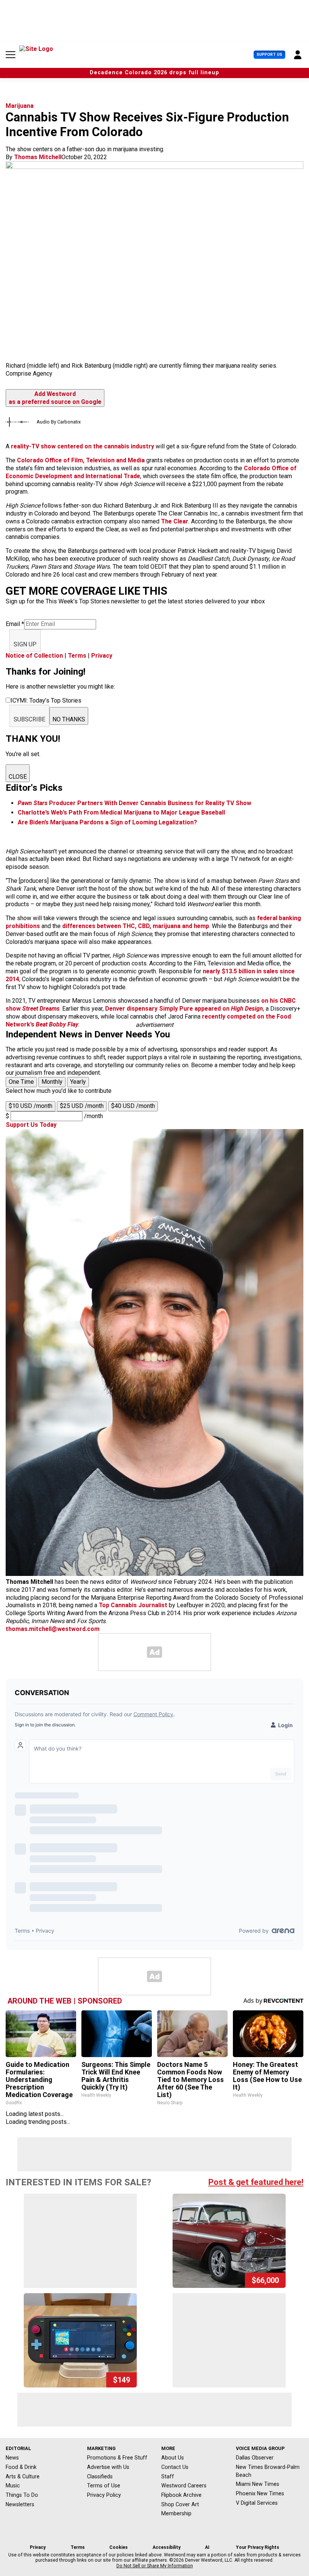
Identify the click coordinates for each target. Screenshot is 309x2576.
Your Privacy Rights (258, 2547)
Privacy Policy (104, 2495)
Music (13, 2485)
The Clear (175, 521)
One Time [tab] (21, 1082)
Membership (176, 2513)
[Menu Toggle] (11, 55)
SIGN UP (25, 644)
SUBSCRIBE (29, 719)
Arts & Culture (23, 2476)
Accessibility (167, 2547)
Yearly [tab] (78, 1082)
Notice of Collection (34, 656)
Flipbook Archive (181, 2495)
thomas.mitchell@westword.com (53, 1629)
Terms (77, 656)
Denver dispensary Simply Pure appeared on (184, 1009)
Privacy (102, 656)
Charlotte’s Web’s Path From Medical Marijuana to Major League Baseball (121, 812)
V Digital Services (257, 2503)
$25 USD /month (82, 1106)
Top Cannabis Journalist (133, 1605)
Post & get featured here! (256, 2182)
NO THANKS (69, 719)
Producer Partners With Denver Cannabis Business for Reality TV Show (135, 803)
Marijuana (20, 106)
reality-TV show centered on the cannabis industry (83, 446)
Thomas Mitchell (38, 157)
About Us (173, 2458)
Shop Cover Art (180, 2504)
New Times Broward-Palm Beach (268, 2471)
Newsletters (20, 2504)
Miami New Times (258, 2484)
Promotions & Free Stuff (117, 2458)
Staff (168, 2476)
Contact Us (175, 2467)
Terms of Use (104, 2485)
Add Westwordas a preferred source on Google (55, 398)
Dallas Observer (255, 2458)
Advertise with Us (108, 2467)
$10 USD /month (31, 1106)
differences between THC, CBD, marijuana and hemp (136, 926)
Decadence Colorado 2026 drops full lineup (154, 73)
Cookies (119, 2547)
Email (15, 624)
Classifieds (100, 2476)
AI (207, 2547)
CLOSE (18, 777)
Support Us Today (31, 1125)
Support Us (269, 54)
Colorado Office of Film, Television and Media (81, 460)
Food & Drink (21, 2467)
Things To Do (22, 2495)
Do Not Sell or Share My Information (155, 2566)
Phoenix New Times (260, 2493)
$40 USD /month (133, 1106)
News (12, 2458)
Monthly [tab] (52, 1082)
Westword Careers (184, 2485)
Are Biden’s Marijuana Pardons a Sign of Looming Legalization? (107, 822)
